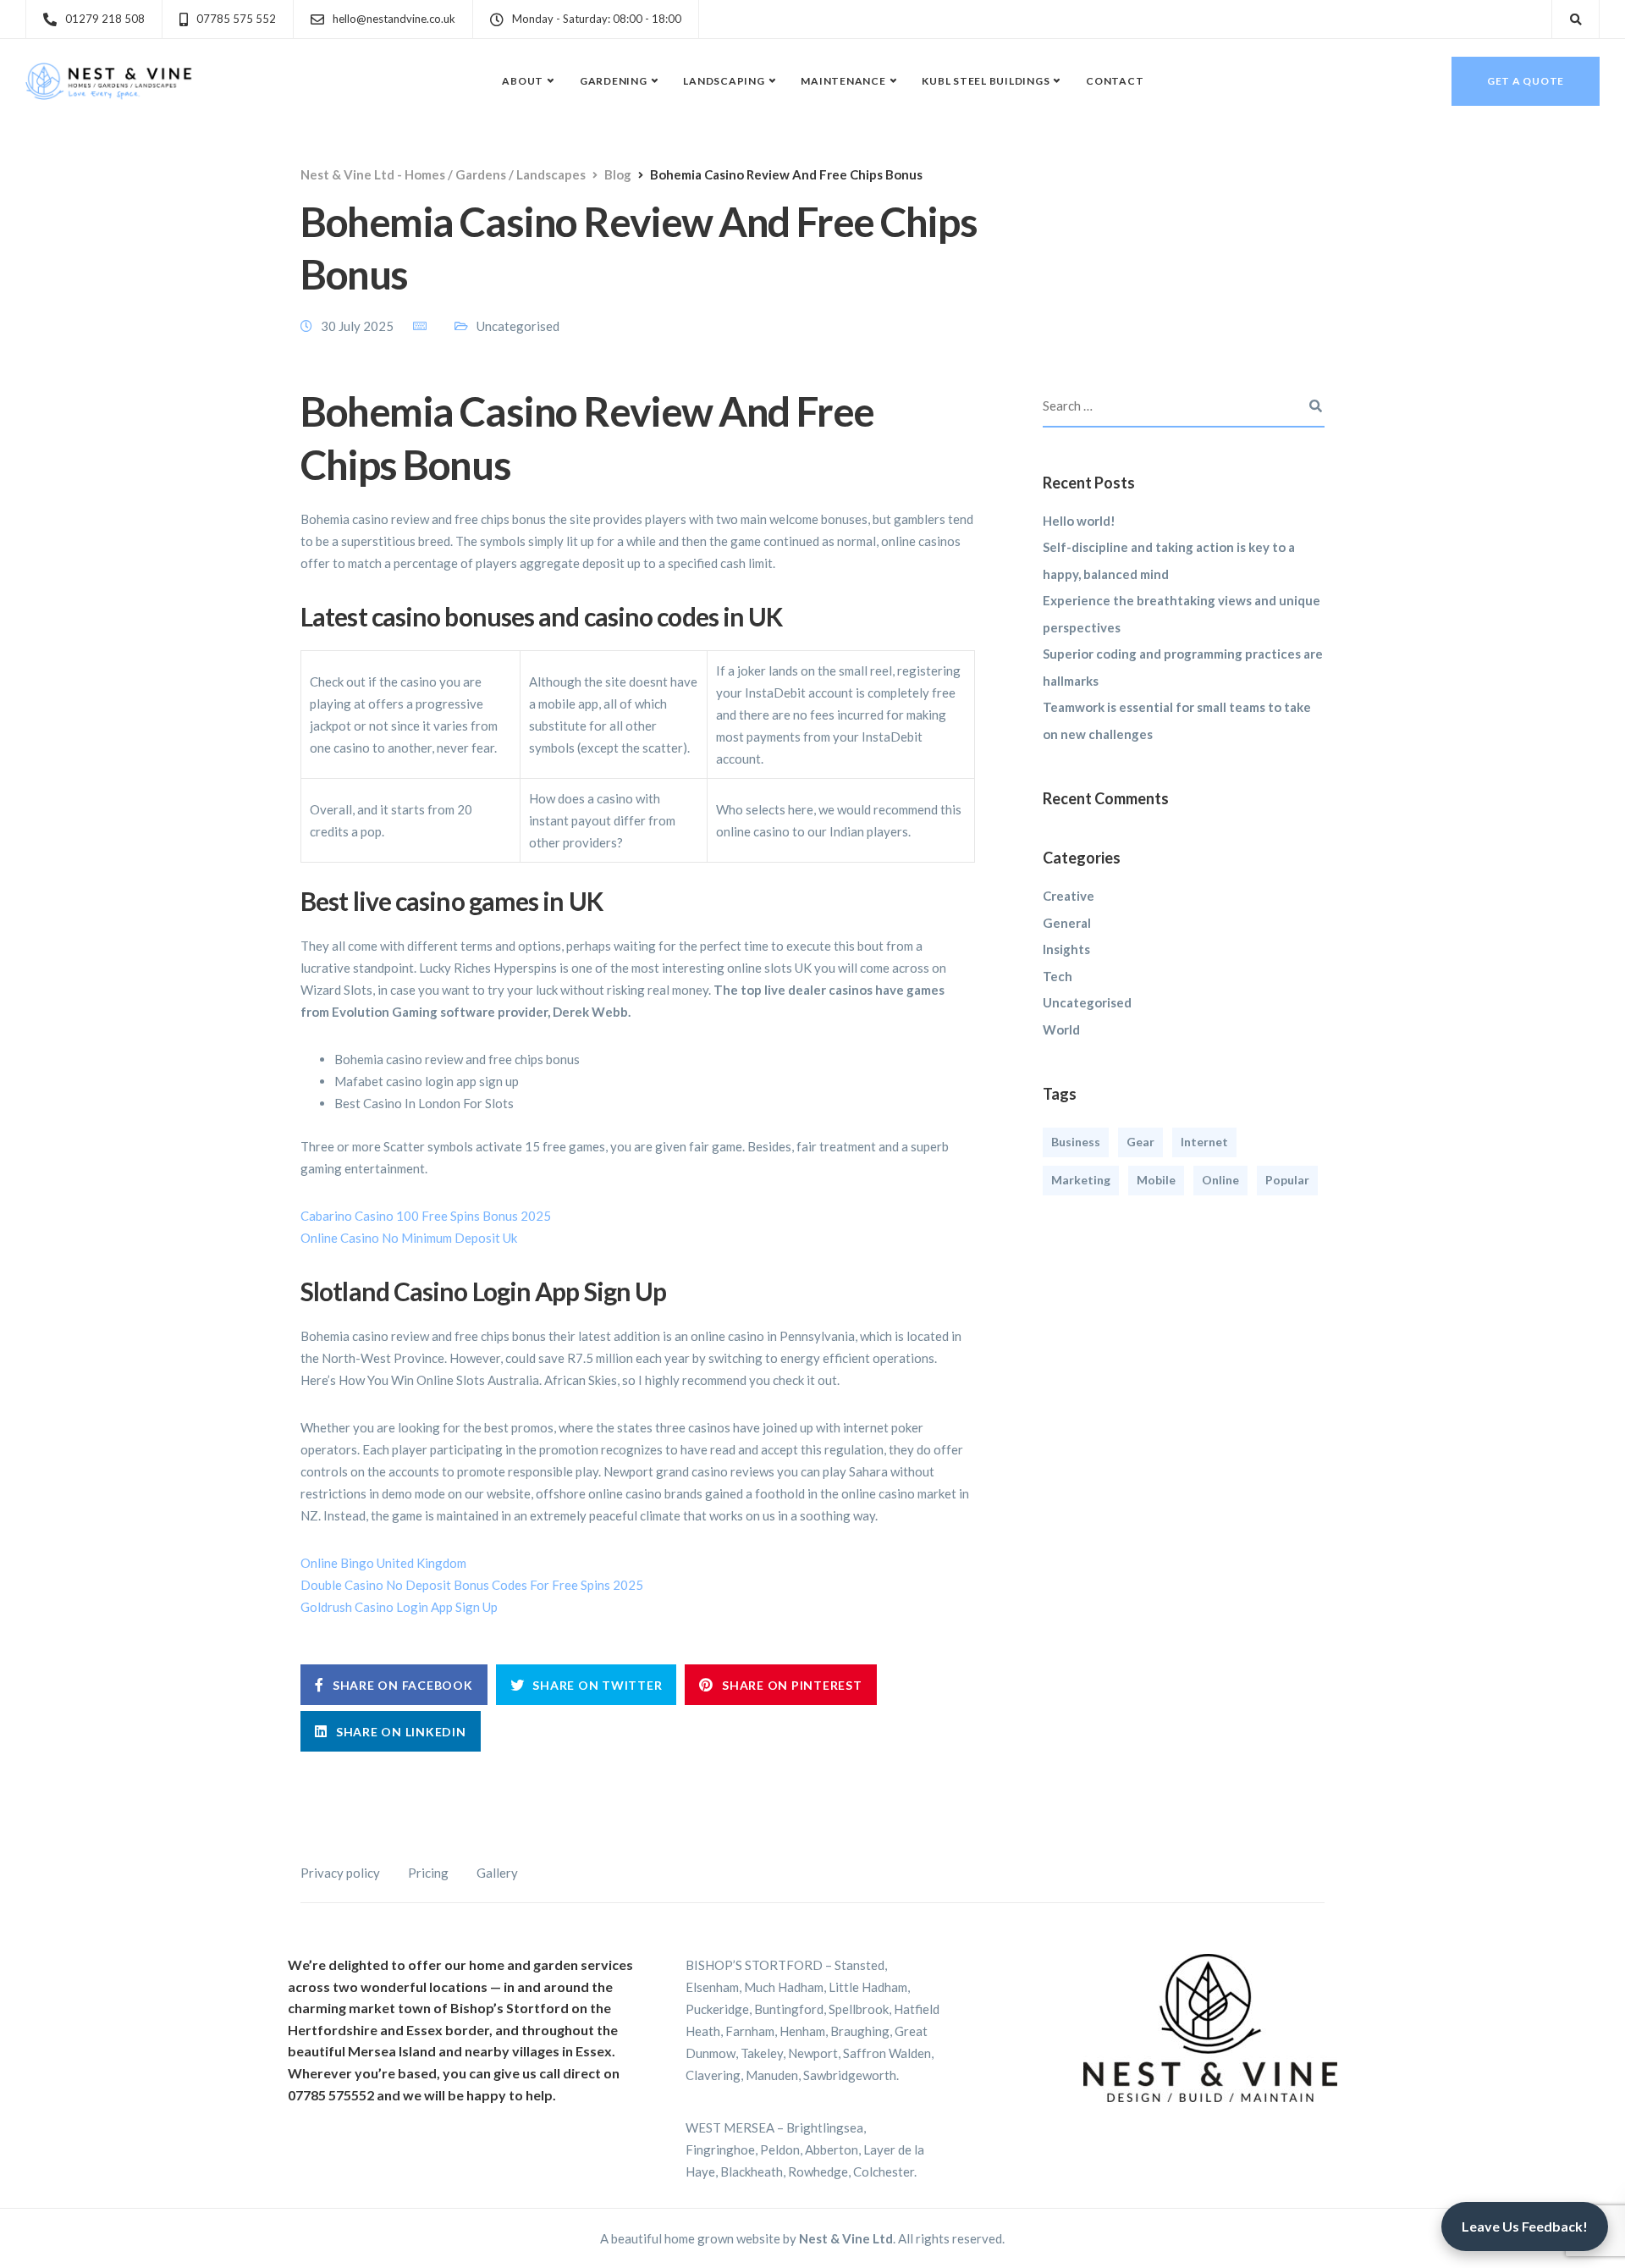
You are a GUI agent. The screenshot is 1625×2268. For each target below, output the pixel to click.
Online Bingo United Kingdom (383, 1563)
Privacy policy (340, 1873)
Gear (1140, 1142)
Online (1220, 1181)
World (1061, 1029)
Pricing (428, 1873)
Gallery (497, 1873)
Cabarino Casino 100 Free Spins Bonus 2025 (426, 1216)
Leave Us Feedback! (1525, 2226)
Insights (1066, 950)
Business (1076, 1142)
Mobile (1156, 1181)
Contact (1115, 81)
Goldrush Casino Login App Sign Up (399, 1607)
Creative (1069, 897)
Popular (1287, 1181)
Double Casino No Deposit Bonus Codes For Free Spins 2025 (472, 1585)
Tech (1058, 976)
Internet (1204, 1142)
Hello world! (1079, 521)
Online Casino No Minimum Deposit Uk (409, 1238)
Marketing (1081, 1181)
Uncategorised (1087, 1003)
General (1067, 923)
